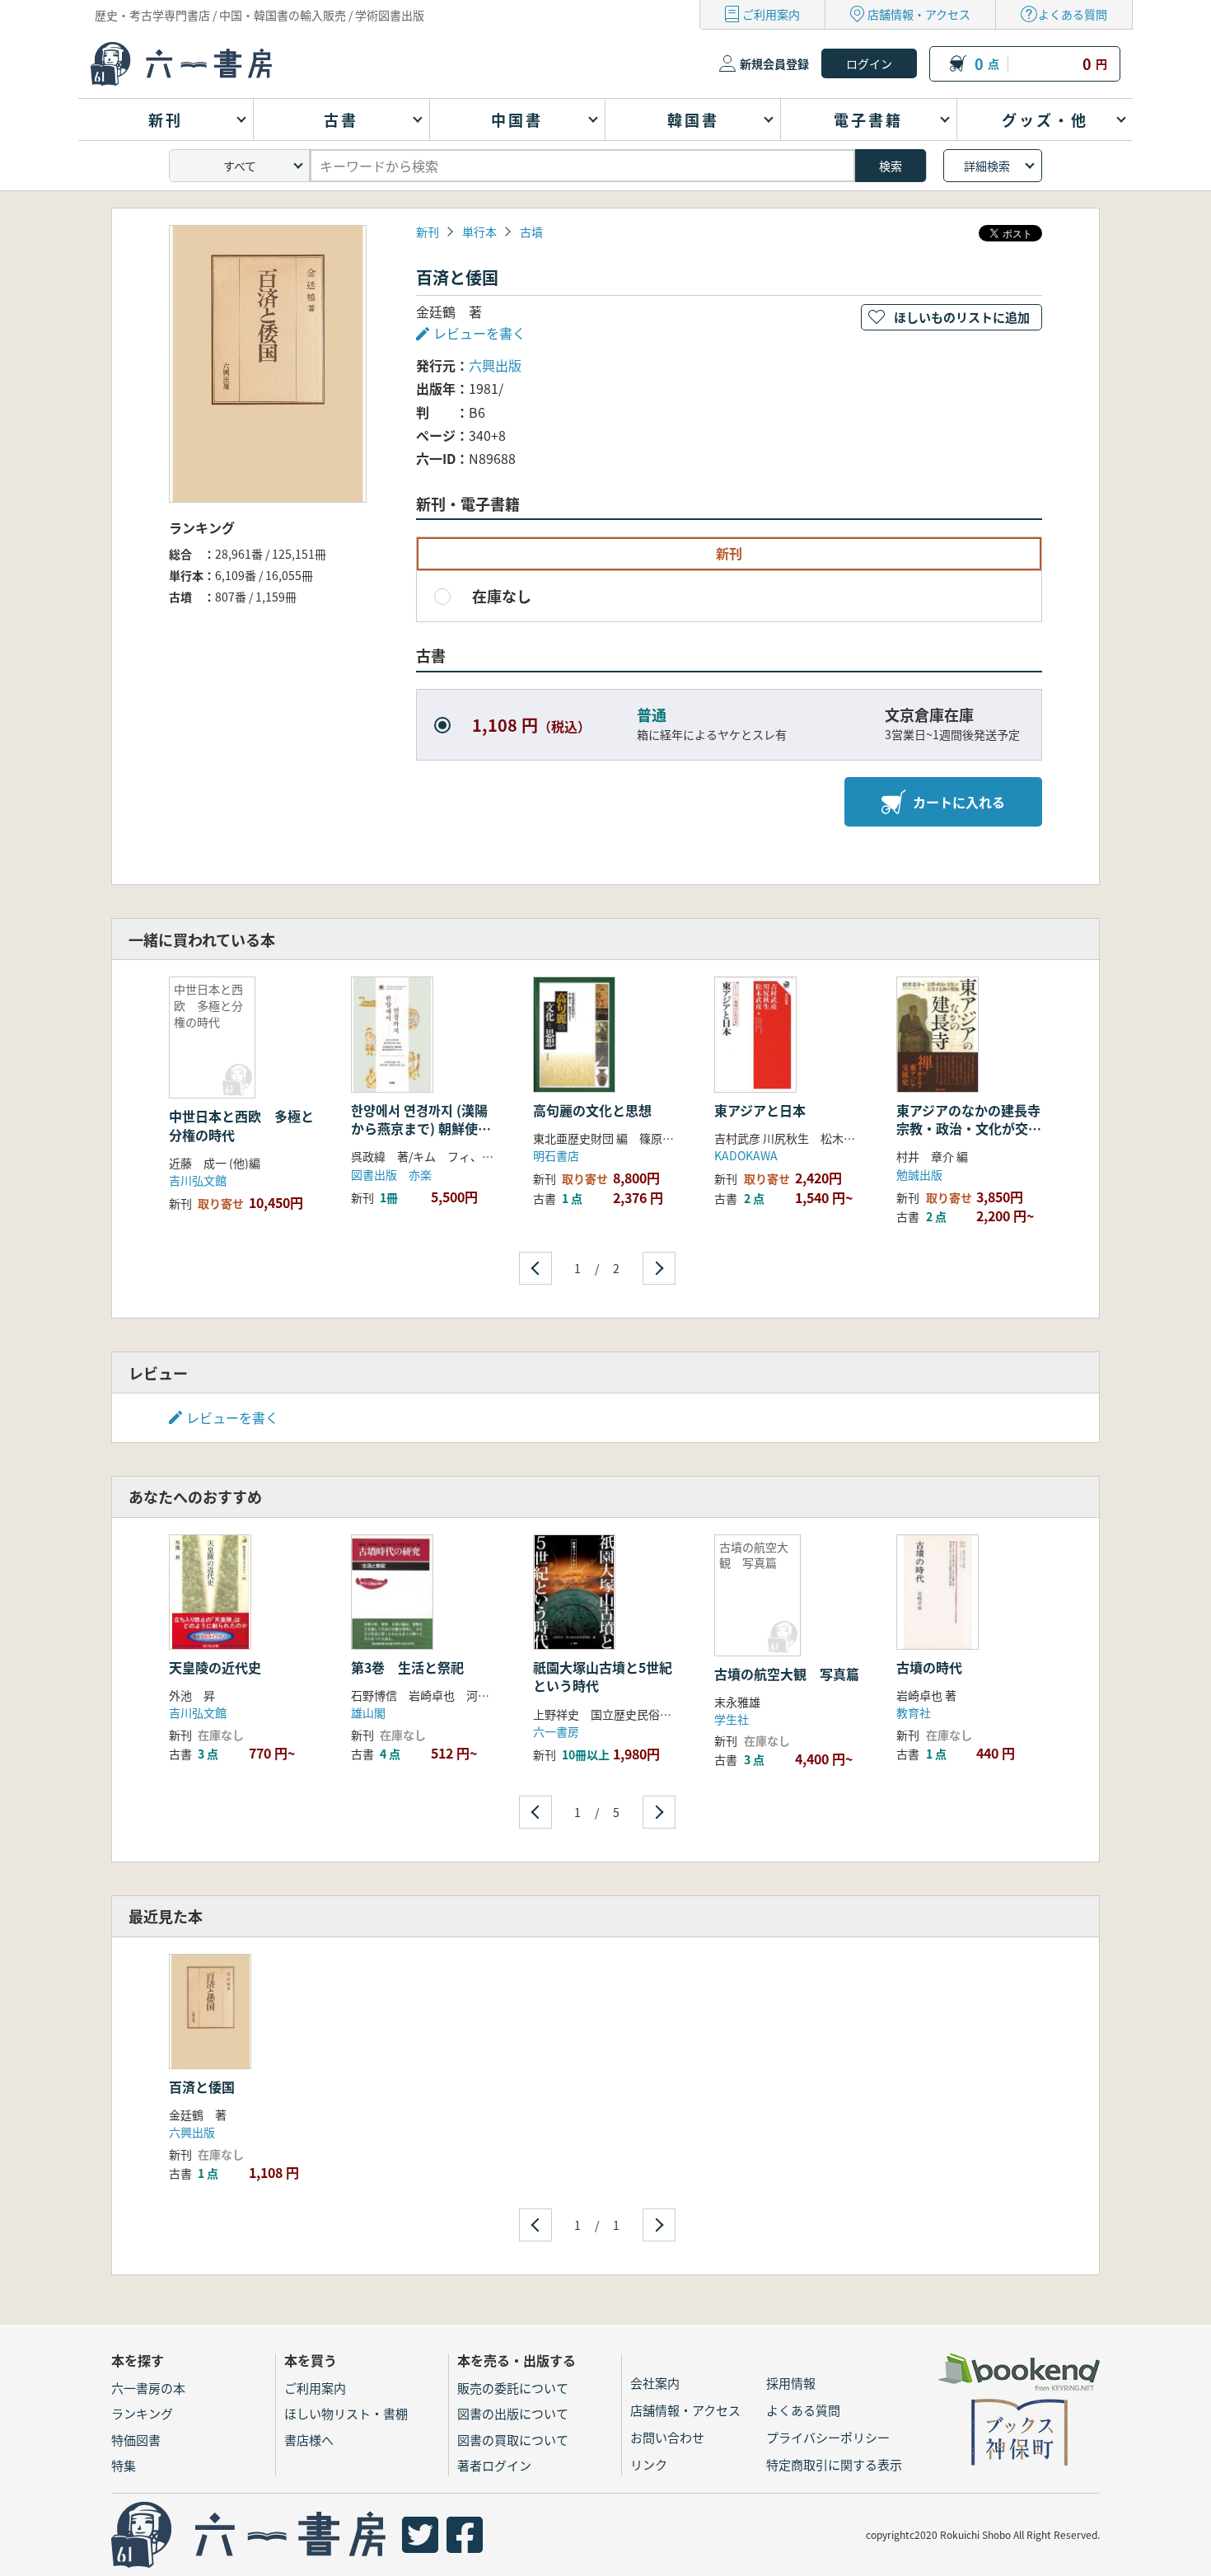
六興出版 (495, 365)
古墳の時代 (929, 1667)
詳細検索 (987, 166)
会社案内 (655, 2383)
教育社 (914, 1712)
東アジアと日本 (760, 1110)
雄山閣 (368, 1712)
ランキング (142, 2413)
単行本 (479, 232)
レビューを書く (232, 1417)
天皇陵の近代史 (215, 1667)
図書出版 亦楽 (391, 1174)
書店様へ (309, 2440)
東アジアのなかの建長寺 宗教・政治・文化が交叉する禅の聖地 (975, 1129)
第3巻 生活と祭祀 (407, 1667)
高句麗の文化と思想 (592, 1110)
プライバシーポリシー (828, 2437)
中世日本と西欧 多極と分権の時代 (241, 1125)
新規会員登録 (774, 63)
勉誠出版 (919, 1174)
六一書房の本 (148, 2388)
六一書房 (556, 1731)
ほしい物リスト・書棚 (346, 2413)
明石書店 (556, 1155)
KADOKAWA (746, 1155)
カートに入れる (959, 802)
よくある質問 (1073, 14)
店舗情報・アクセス (919, 14)
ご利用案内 (771, 14)
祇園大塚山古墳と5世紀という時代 (603, 1676)
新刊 (428, 232)
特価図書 (136, 2440)
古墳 (531, 232)
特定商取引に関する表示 (834, 2464)
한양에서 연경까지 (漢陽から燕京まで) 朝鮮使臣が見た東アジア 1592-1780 (421, 1138)
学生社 (732, 1719)
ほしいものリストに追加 (962, 317)
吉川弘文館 (198, 1180)
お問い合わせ (667, 2437)
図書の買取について (513, 2440)
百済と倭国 (202, 2087)
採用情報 (791, 2383)
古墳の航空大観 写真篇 (787, 1674)
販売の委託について (513, 2388)
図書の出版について (513, 2413)
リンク (649, 2464)
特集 (124, 2465)
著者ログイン (494, 2465)
